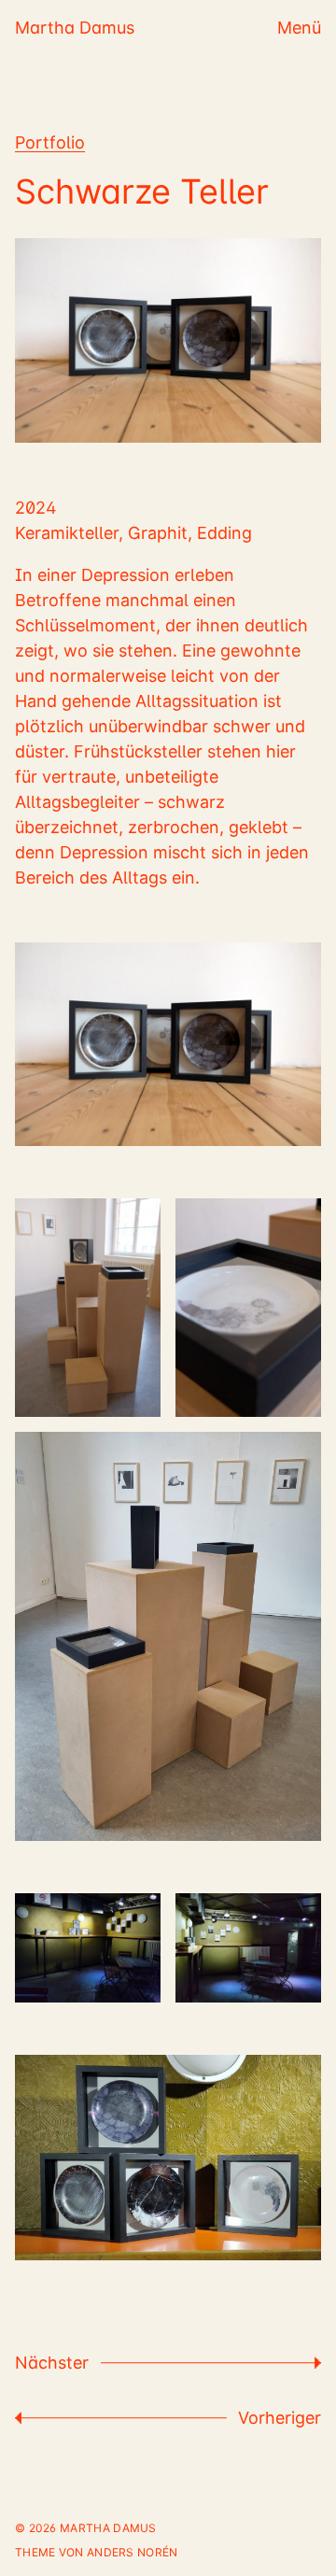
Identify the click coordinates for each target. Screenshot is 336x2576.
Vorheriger (280, 2418)
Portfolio (50, 142)
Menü (299, 28)
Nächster (52, 2363)
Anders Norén (133, 2552)
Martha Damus (75, 28)
